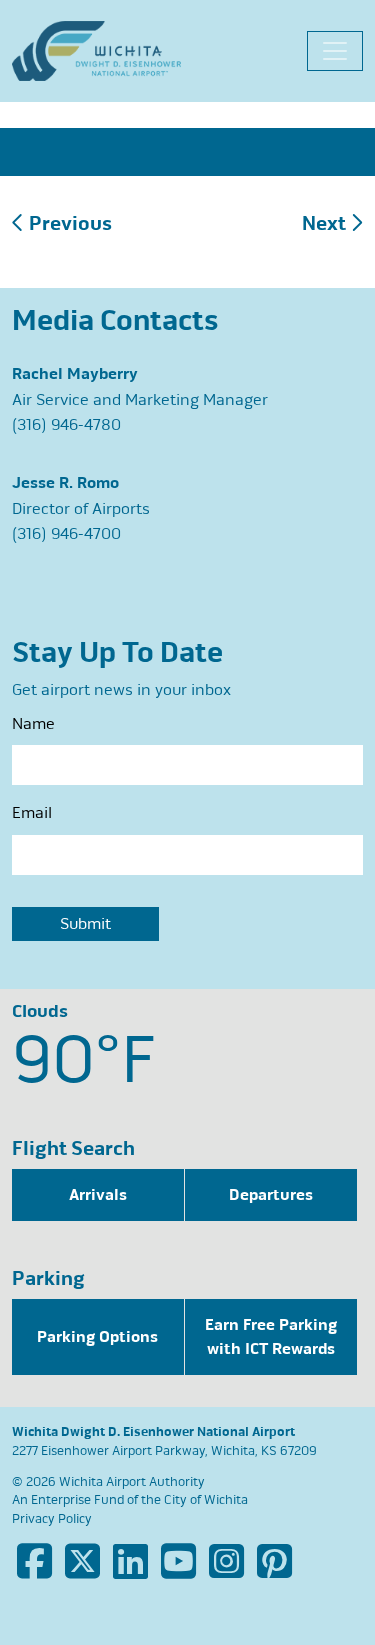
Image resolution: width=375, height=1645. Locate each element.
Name (33, 724)
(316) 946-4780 (66, 425)
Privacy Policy (52, 1519)
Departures (271, 1195)
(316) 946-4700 (66, 534)
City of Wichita (206, 1500)
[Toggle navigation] (335, 51)
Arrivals (98, 1195)
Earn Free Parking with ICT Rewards (271, 1337)
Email (32, 813)
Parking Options (97, 1337)
